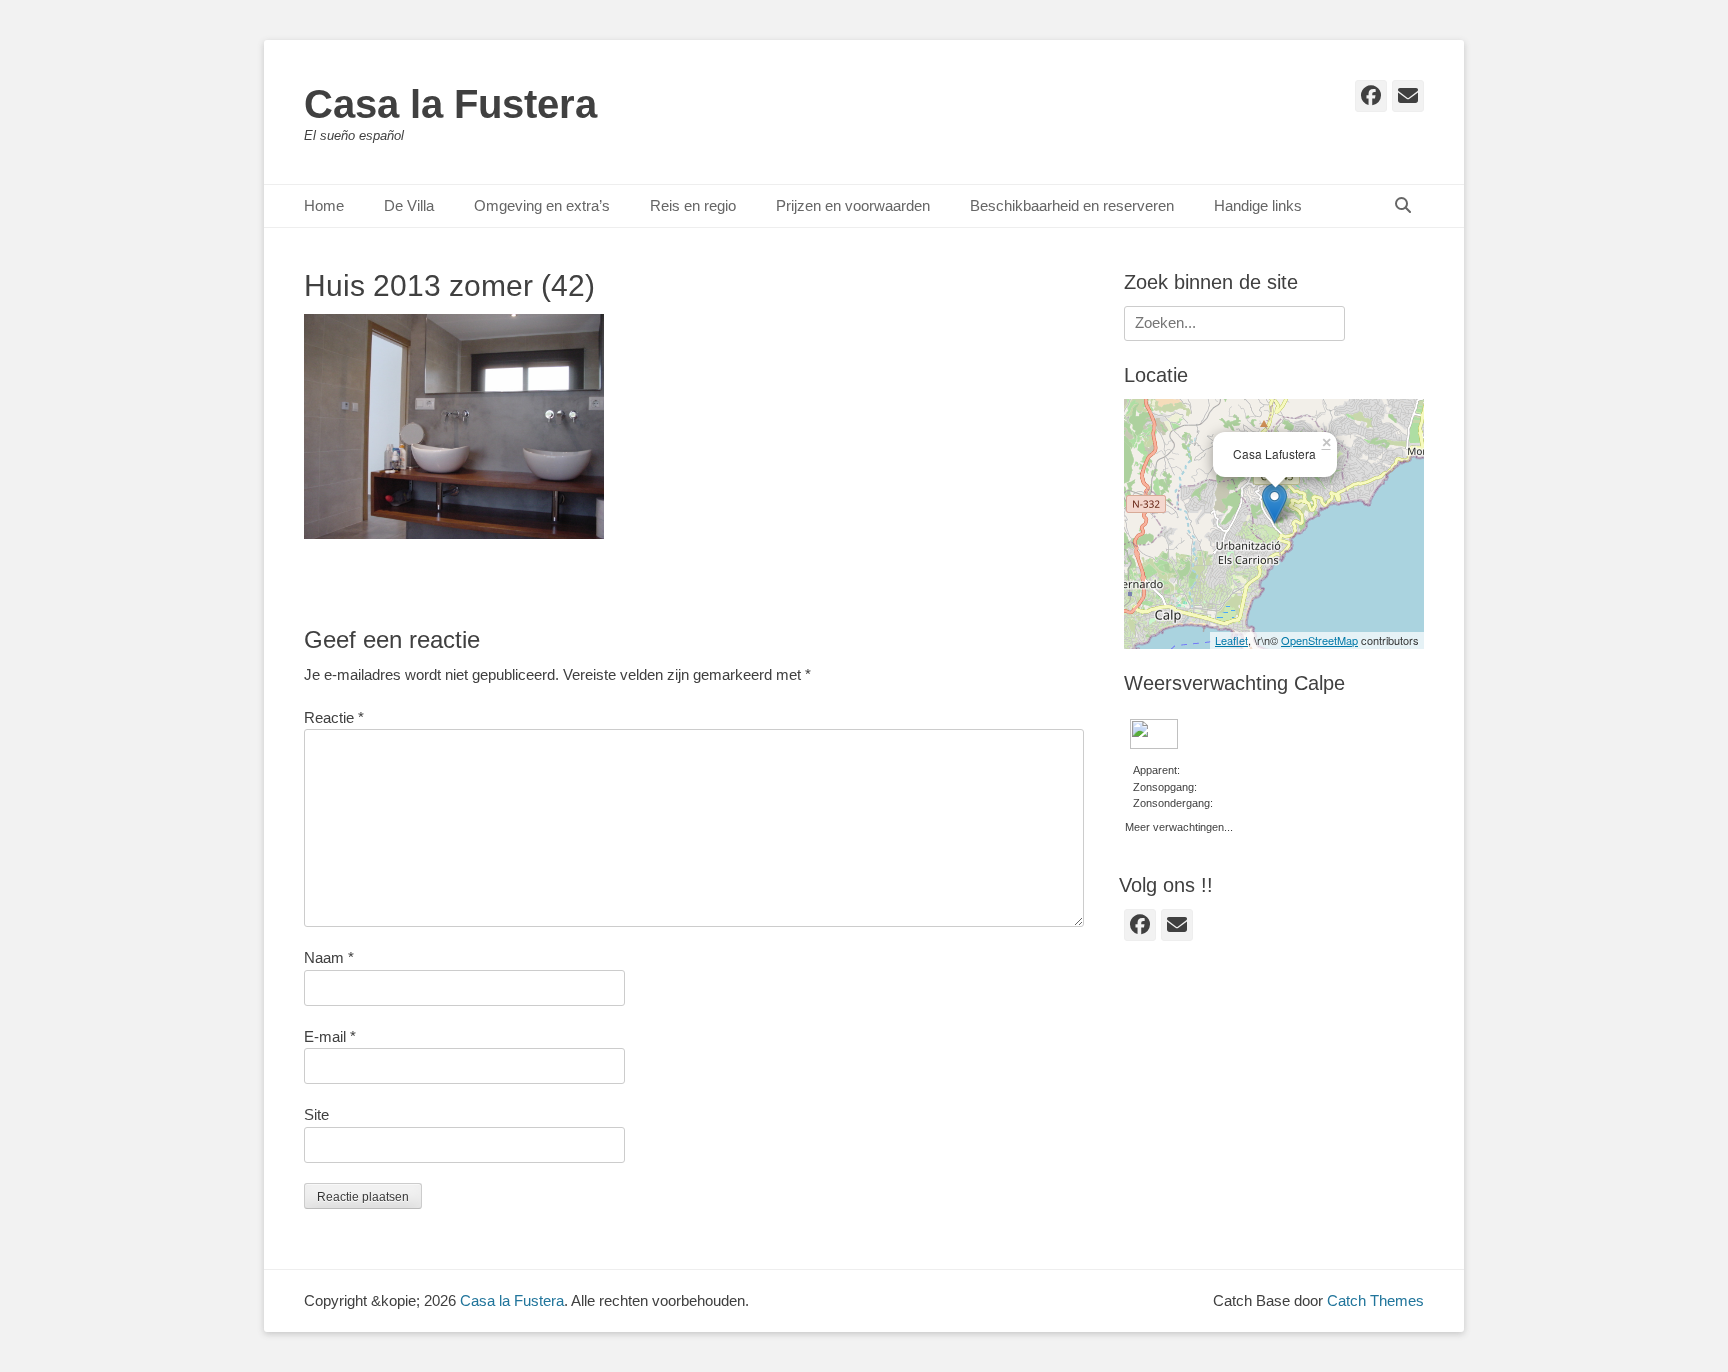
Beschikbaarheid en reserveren (1072, 205)
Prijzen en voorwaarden (853, 205)
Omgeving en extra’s (542, 205)
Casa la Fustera (450, 104)
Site (316, 1114)
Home (324, 205)
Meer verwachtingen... (1179, 825)
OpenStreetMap (1319, 640)
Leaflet (1231, 640)
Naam (329, 957)
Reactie (334, 717)
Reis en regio (693, 205)
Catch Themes (1375, 1300)
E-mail (330, 1036)
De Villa (409, 205)
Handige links (1258, 205)
